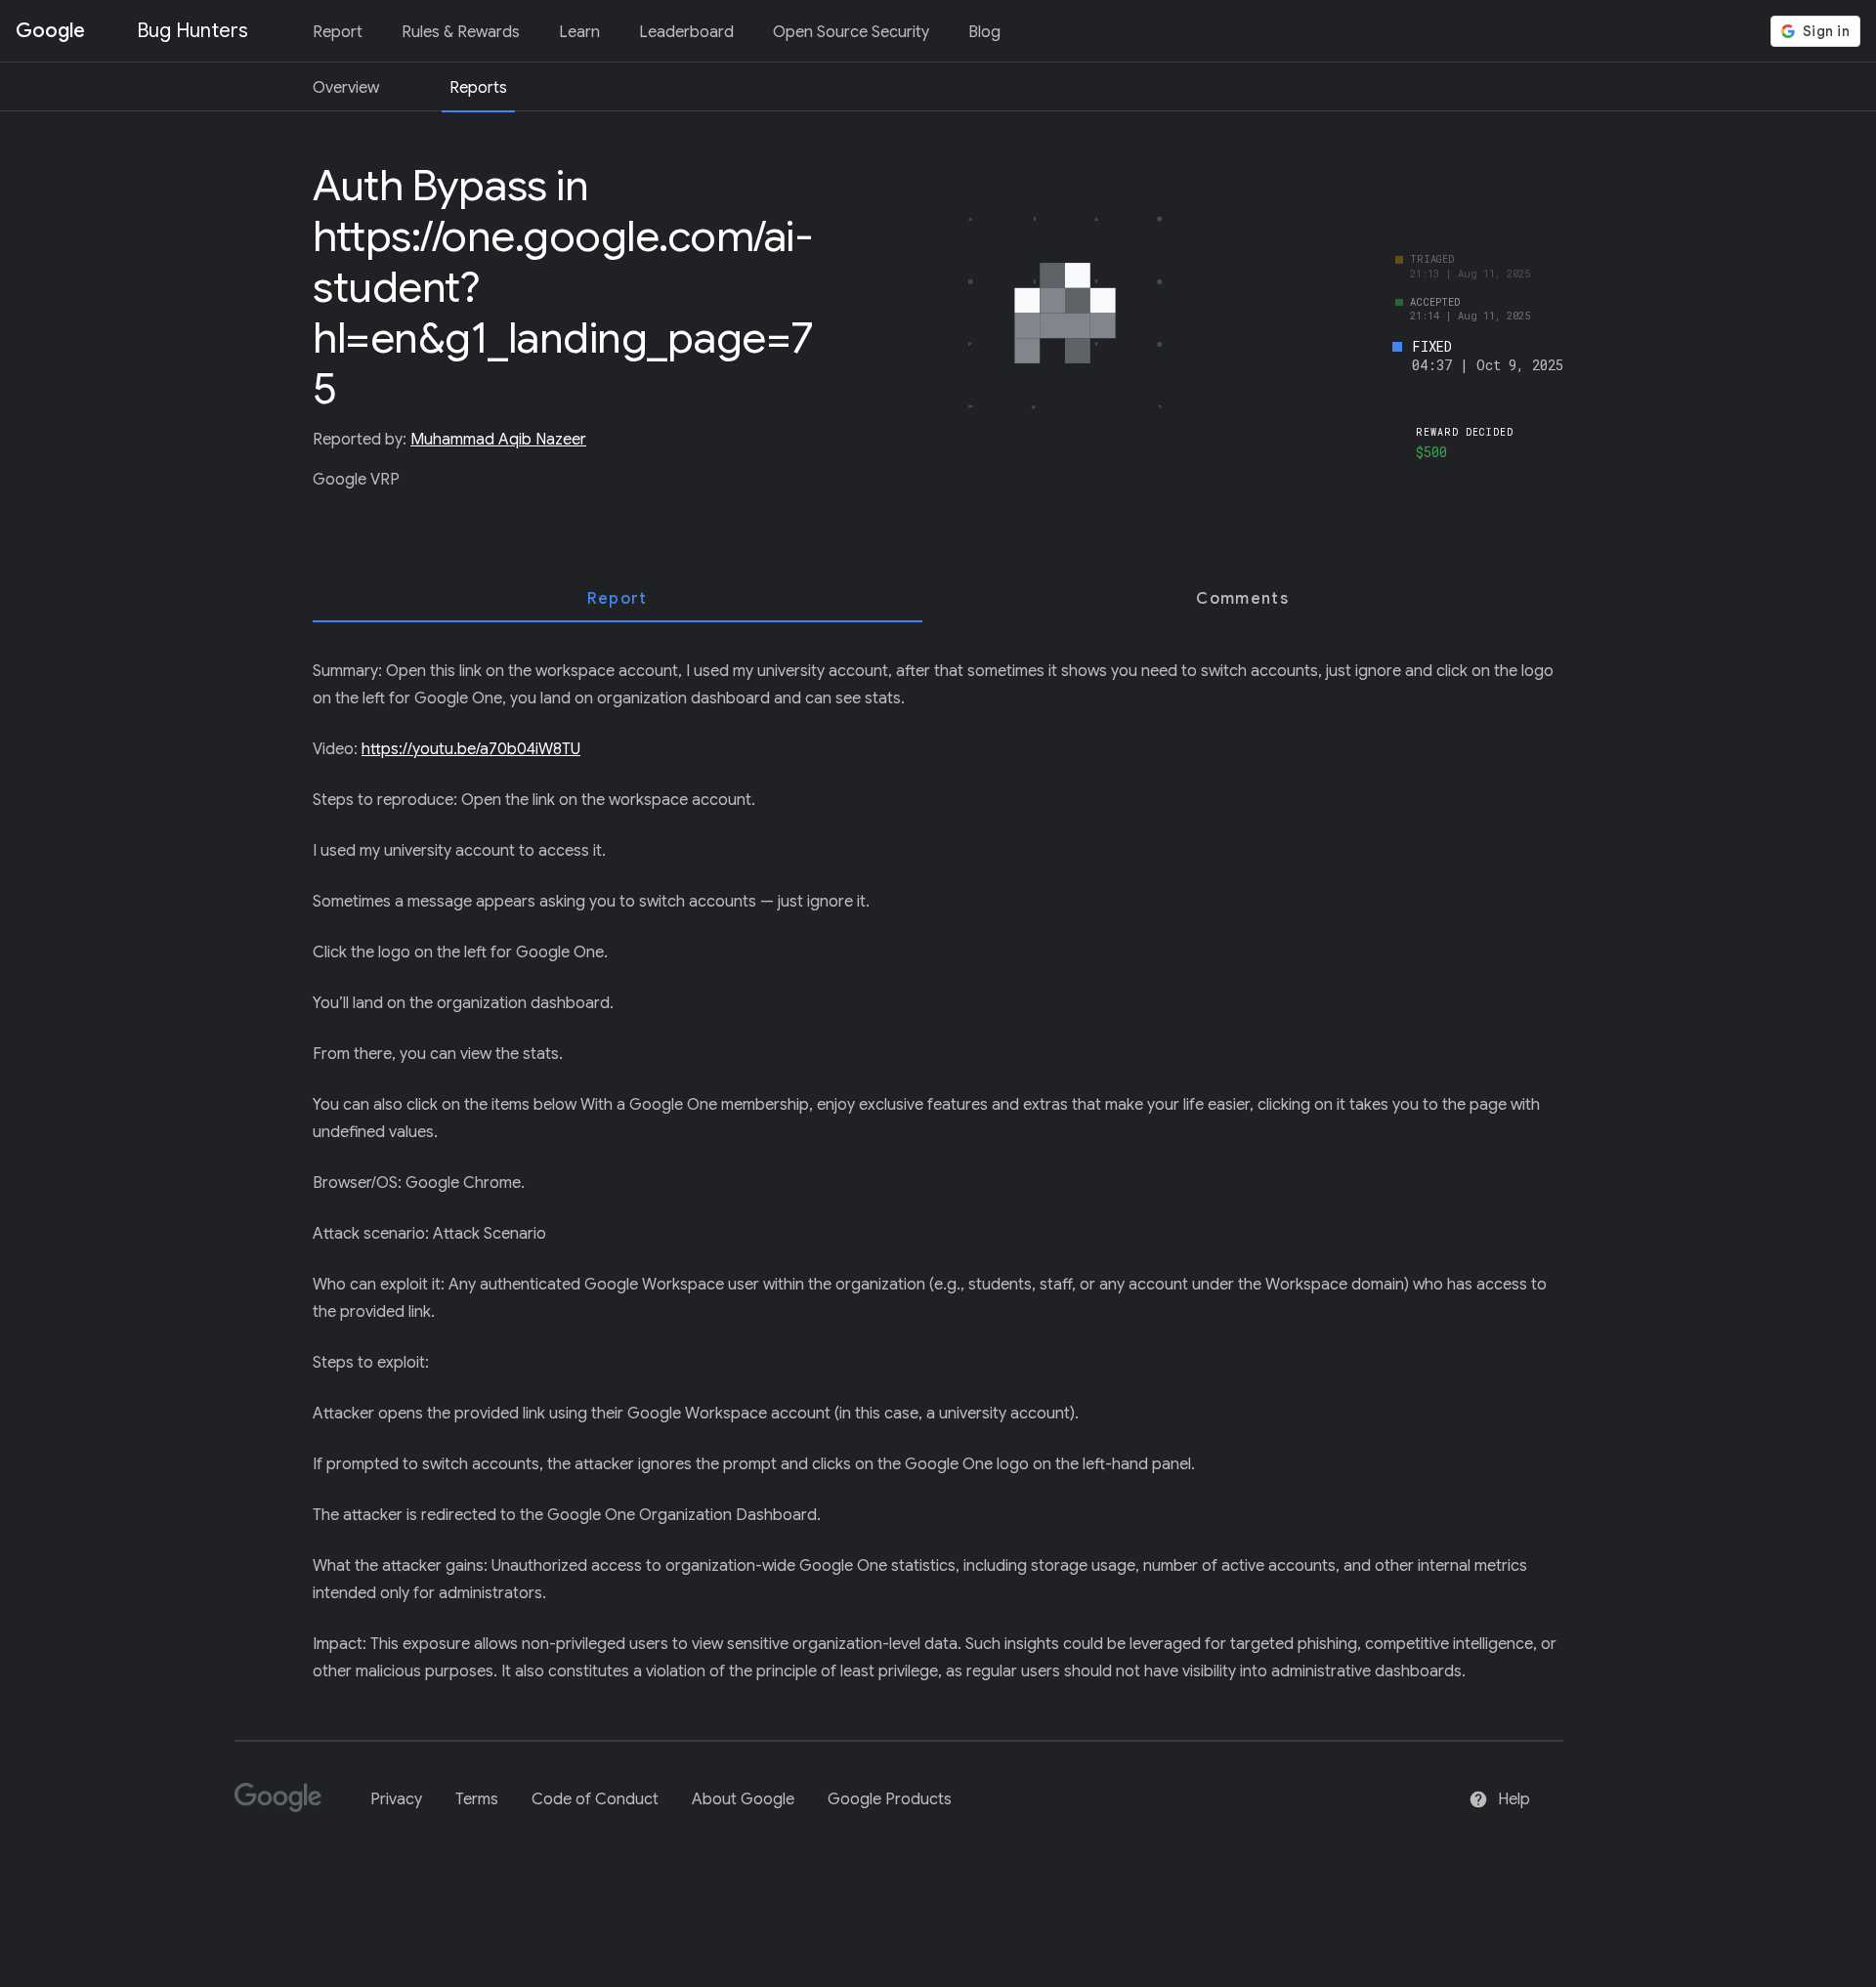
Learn (579, 32)
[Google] (286, 1806)
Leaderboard (686, 32)
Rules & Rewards (461, 32)
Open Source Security (851, 32)
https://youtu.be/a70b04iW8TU (471, 749)
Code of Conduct (595, 1799)
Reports (478, 88)
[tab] (618, 599)
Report (338, 32)
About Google (743, 1799)
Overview (346, 88)
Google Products (890, 1799)
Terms (477, 1799)
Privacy (396, 1799)
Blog (984, 32)
